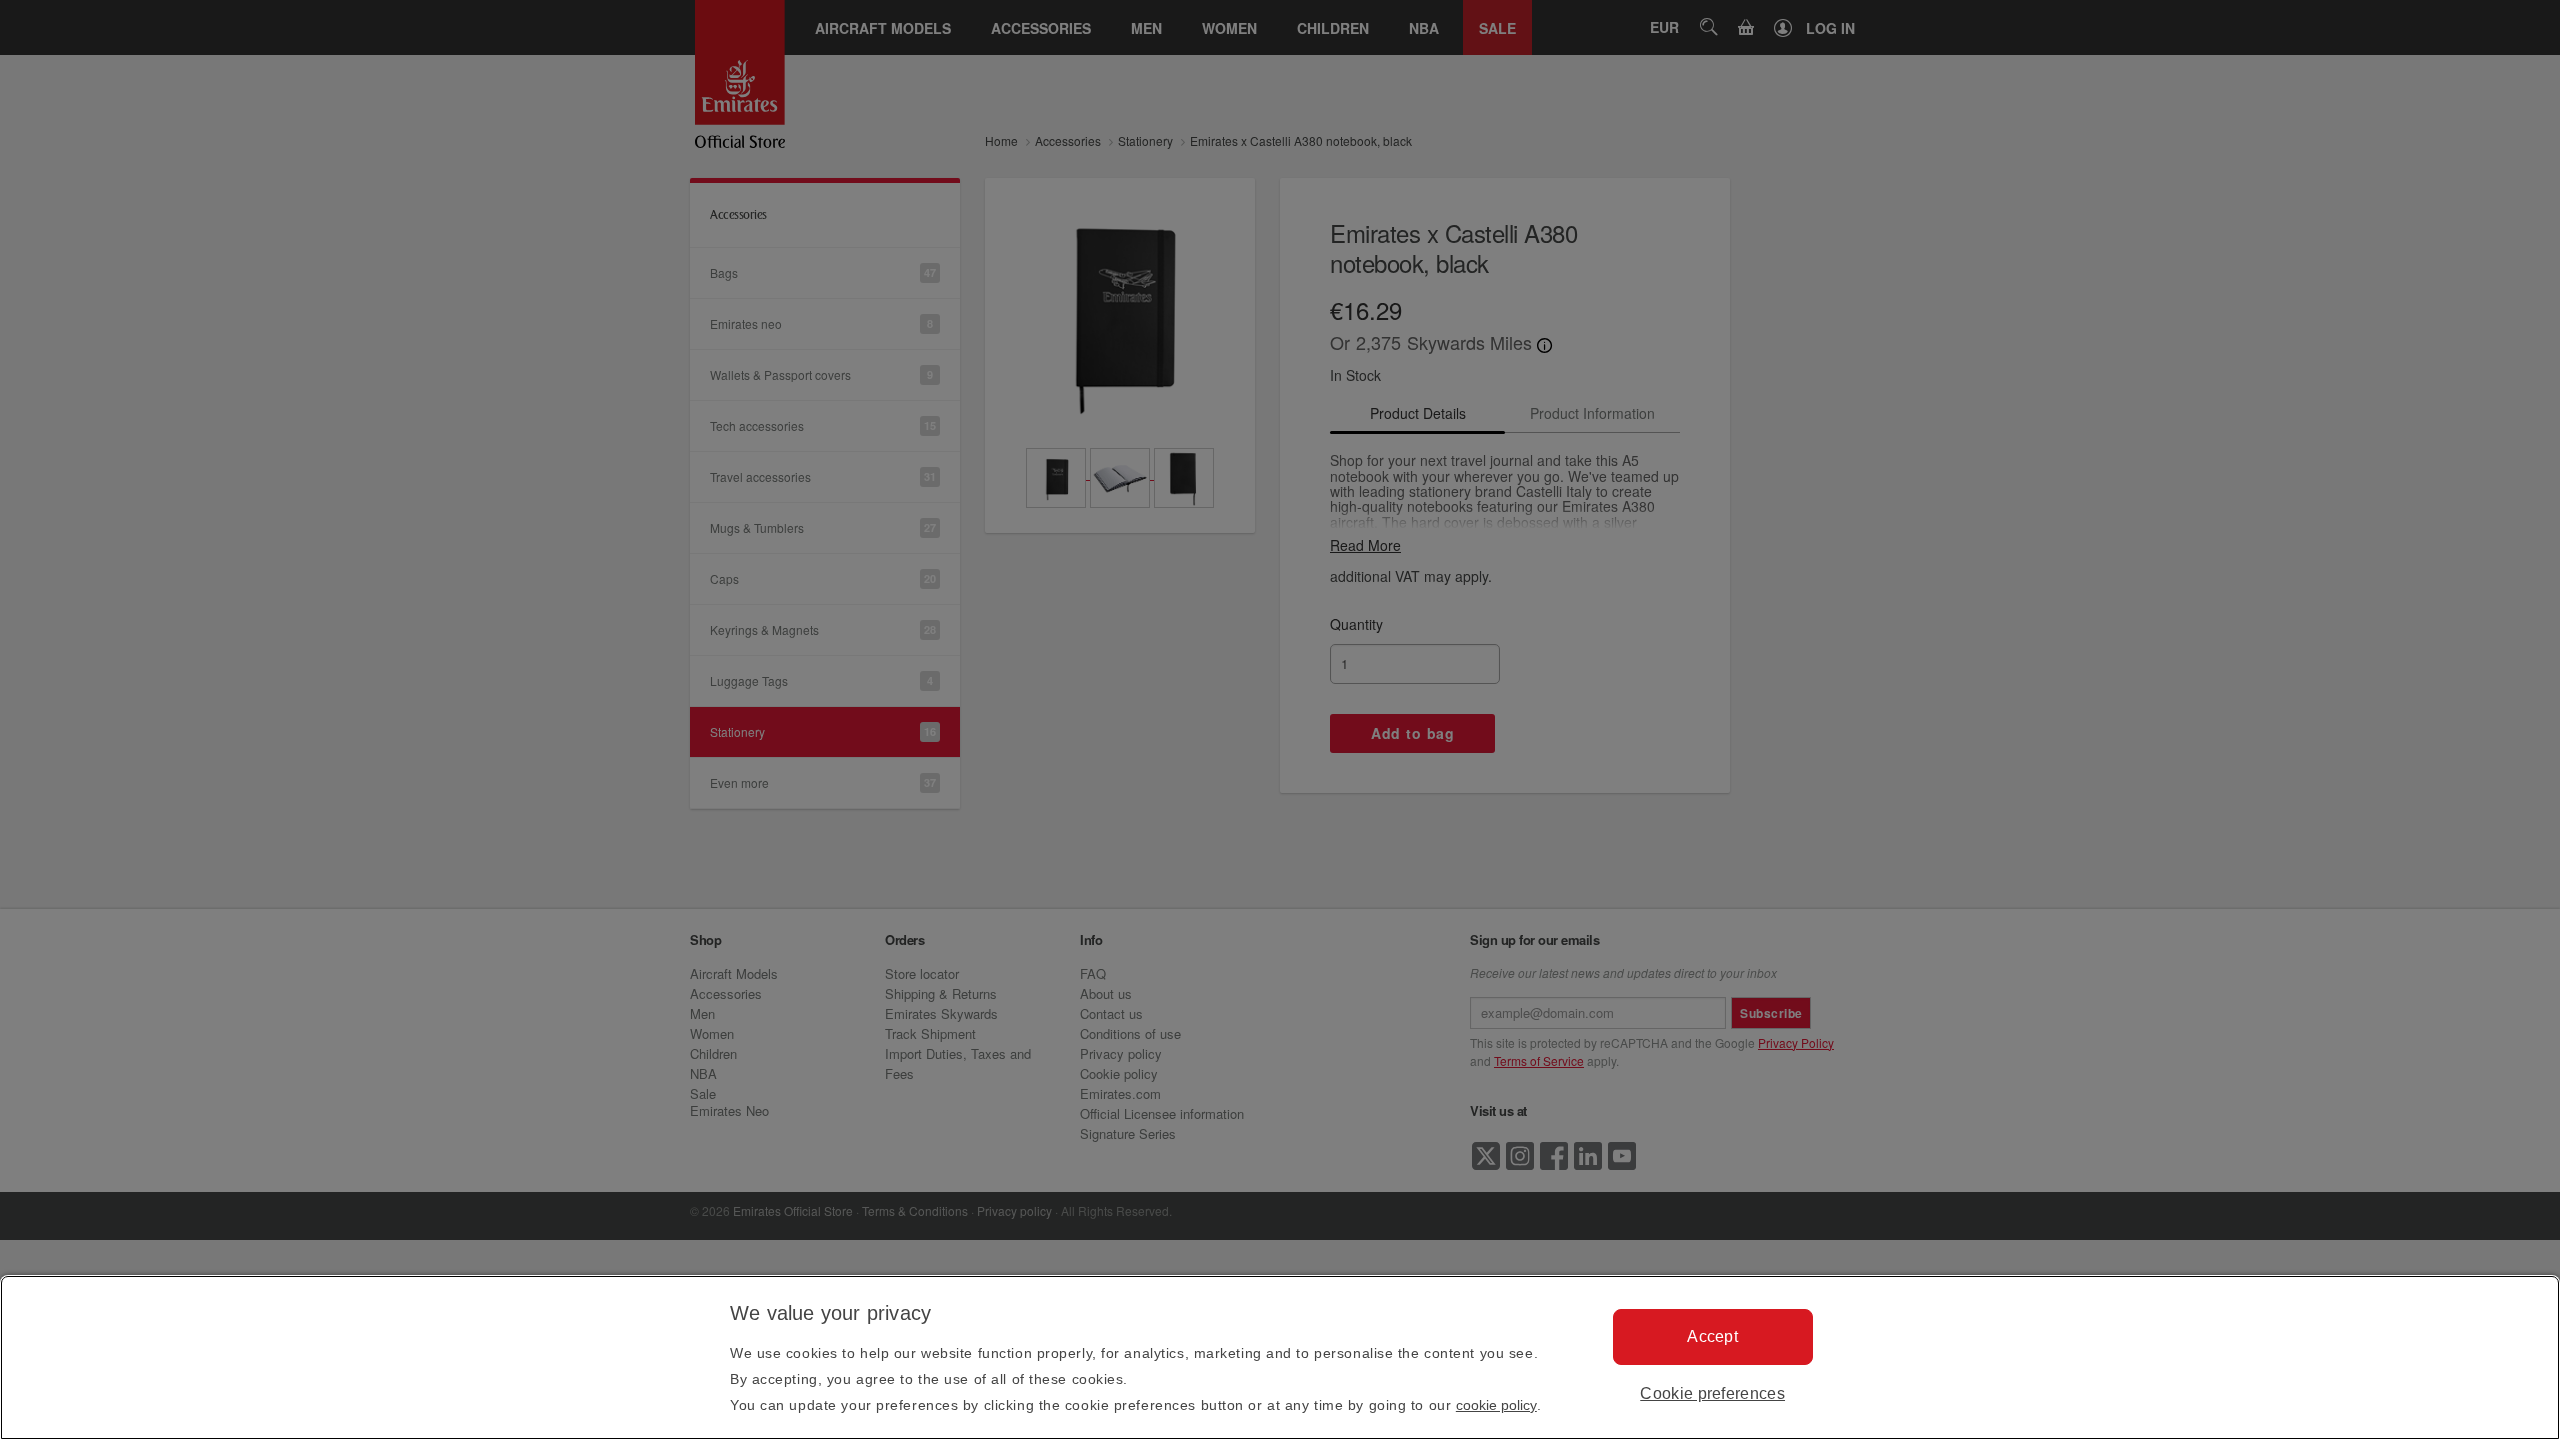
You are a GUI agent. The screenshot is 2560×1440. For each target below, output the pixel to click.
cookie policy (1496, 1405)
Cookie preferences (1712, 1393)
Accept (1712, 1336)
